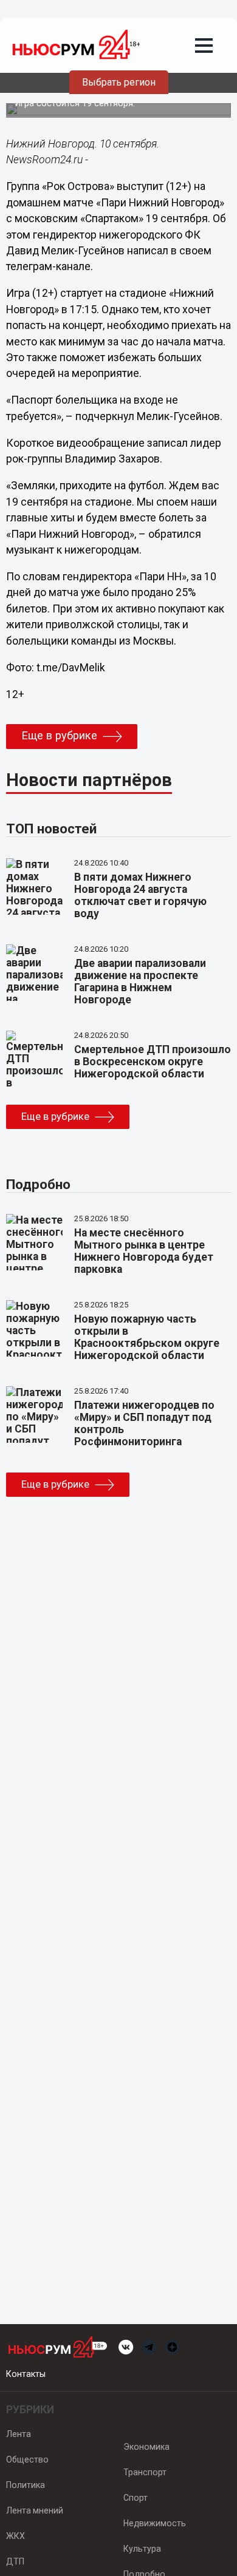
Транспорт (145, 2472)
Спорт (136, 2498)
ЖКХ (15, 2536)
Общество (27, 2459)
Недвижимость (155, 2523)
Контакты (26, 2374)
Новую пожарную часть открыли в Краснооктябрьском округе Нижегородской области (147, 1337)
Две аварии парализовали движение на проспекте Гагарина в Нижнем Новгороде (140, 981)
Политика (26, 2485)
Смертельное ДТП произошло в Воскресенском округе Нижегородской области (153, 1062)
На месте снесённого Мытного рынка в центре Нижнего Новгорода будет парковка (144, 1251)
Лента (19, 2434)
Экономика (146, 2447)
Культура (142, 2549)
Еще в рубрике (59, 736)
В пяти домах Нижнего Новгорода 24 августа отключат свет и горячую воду (140, 895)
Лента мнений (35, 2510)
